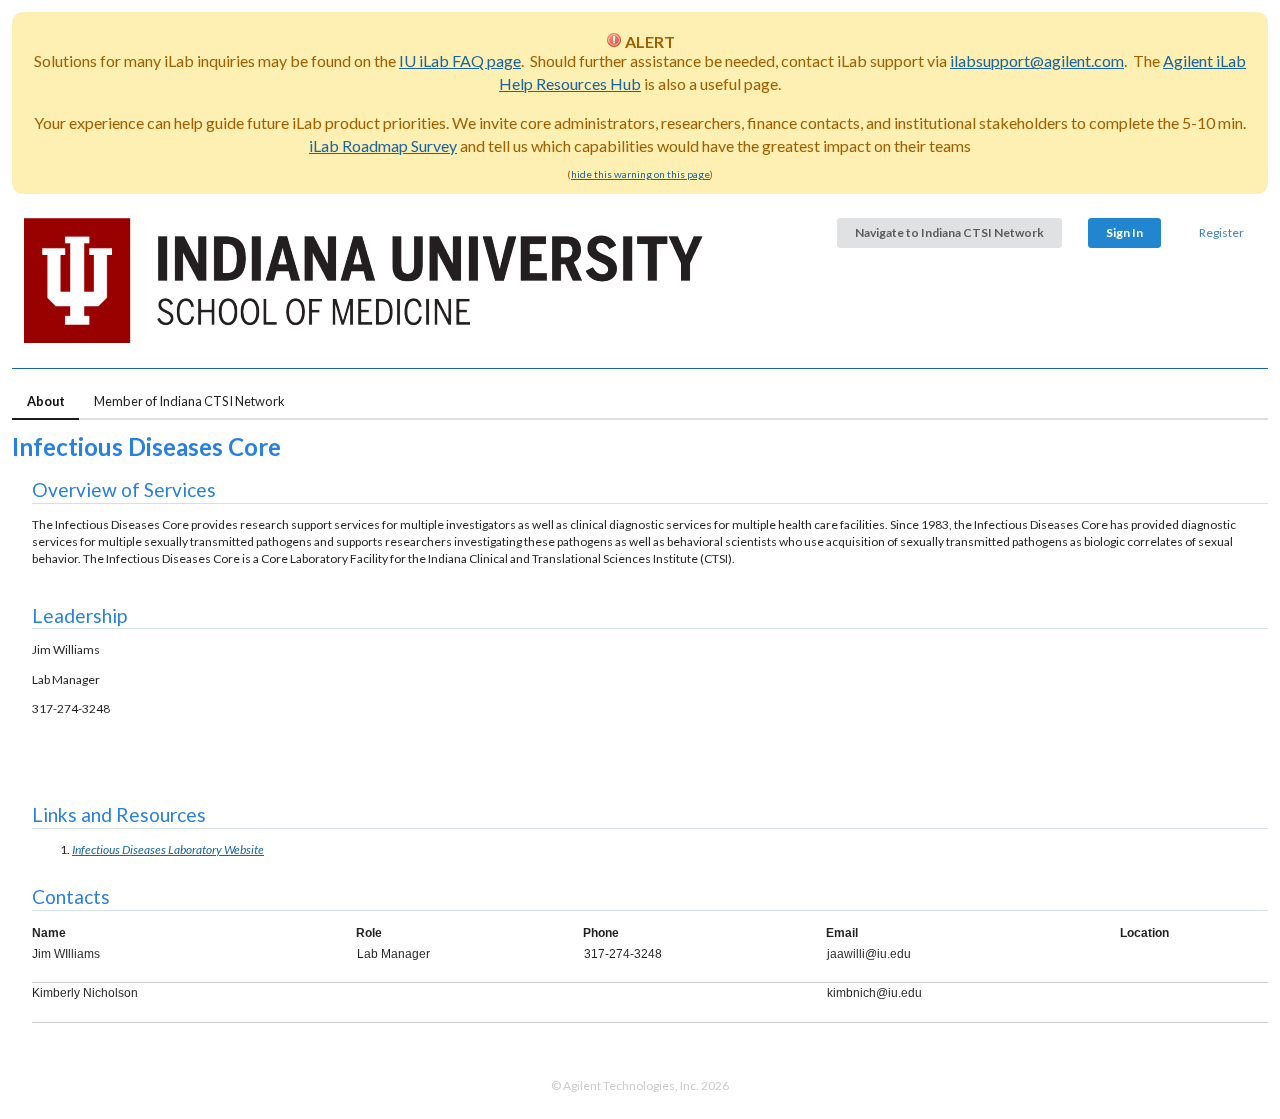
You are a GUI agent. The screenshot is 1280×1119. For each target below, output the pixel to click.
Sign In (1124, 232)
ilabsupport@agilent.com (1037, 60)
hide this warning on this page (640, 174)
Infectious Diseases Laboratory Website (168, 849)
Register (1221, 232)
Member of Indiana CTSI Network (189, 401)
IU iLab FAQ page (460, 60)
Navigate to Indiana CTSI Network (949, 232)
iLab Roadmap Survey (383, 145)
